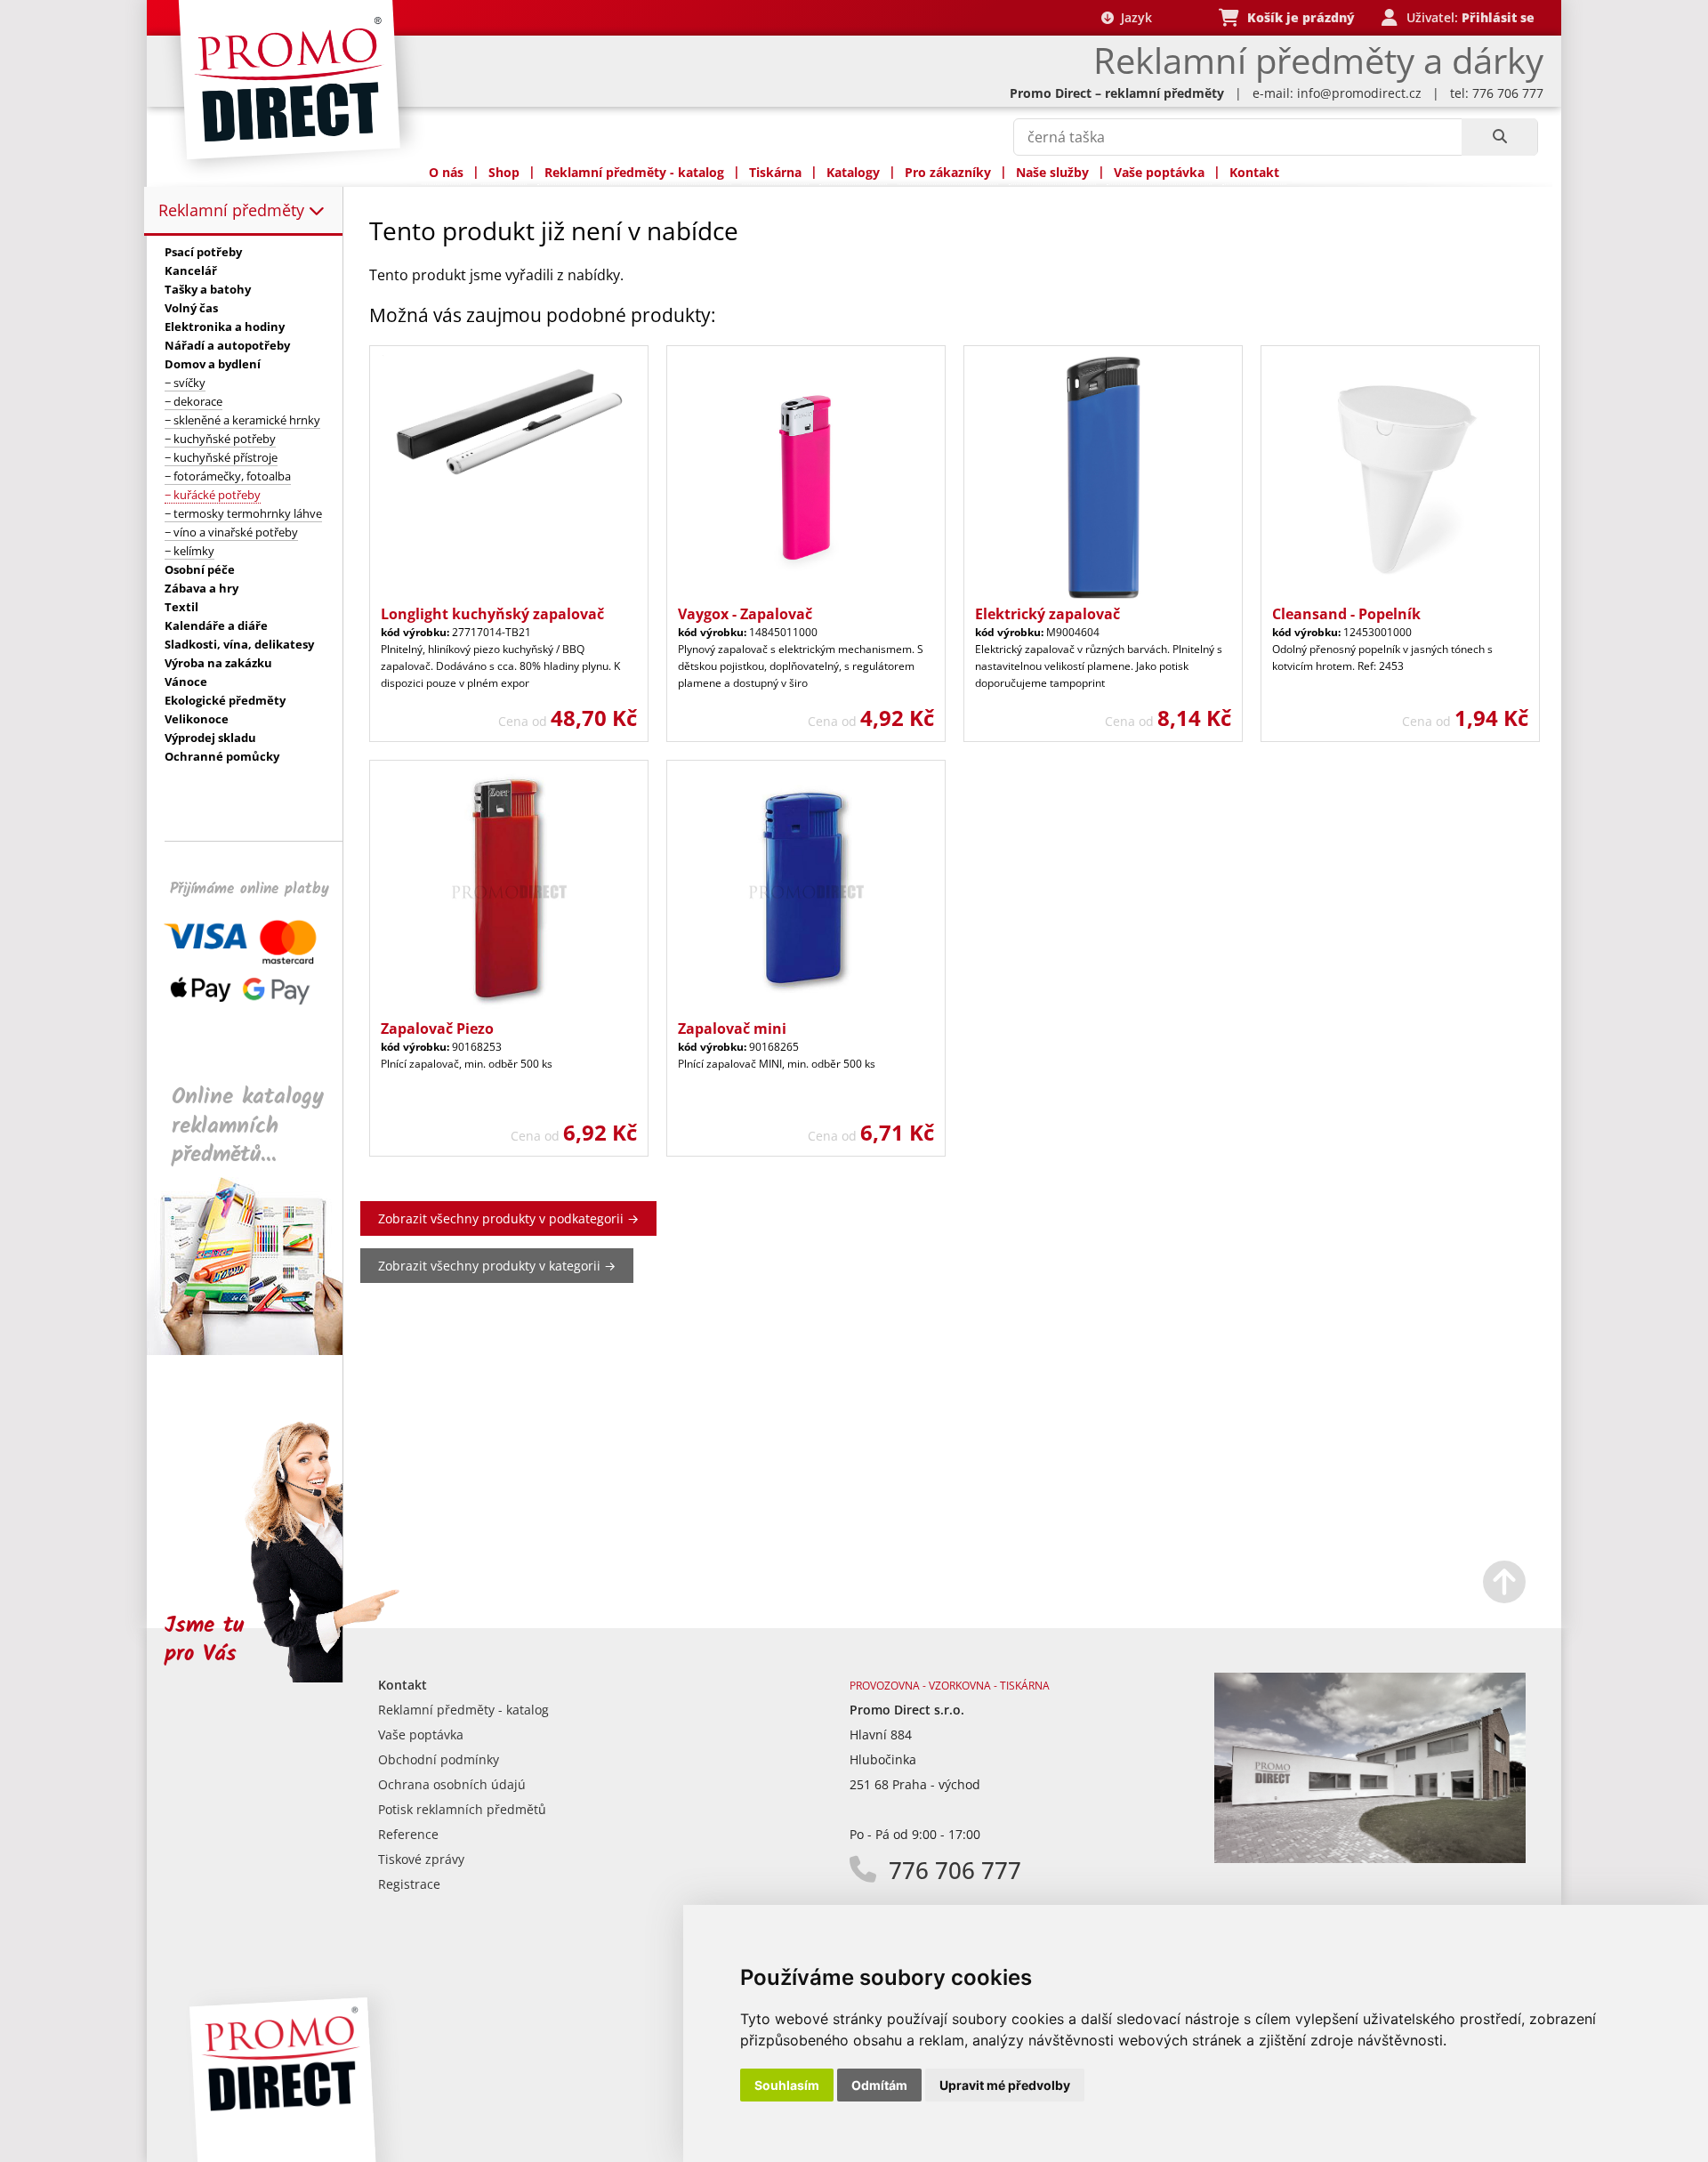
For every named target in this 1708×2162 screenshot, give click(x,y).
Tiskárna (775, 172)
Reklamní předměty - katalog (634, 172)
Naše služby (1052, 172)
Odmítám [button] (879, 2085)
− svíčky (185, 383)
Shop (504, 172)
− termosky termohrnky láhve (243, 513)
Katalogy (853, 172)
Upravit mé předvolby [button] (1005, 2085)
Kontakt (1254, 172)
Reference (408, 1834)
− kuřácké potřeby (213, 495)
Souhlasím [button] (787, 2085)
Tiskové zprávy (421, 1859)
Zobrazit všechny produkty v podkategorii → (508, 1218)
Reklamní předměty (234, 210)
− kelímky (189, 551)
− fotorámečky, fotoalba (228, 476)
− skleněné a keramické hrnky (242, 420)
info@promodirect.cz (1359, 93)
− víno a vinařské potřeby (231, 532)
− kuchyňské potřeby (220, 439)
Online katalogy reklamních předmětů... (248, 1126)
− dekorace (193, 401)
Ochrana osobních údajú (452, 1784)
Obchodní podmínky (439, 1759)
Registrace (409, 1884)
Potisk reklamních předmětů (462, 1809)
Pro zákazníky (948, 172)
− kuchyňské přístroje (221, 457)
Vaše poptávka (1159, 172)
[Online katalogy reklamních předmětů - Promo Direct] (257, 1350)
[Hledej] (1499, 137)
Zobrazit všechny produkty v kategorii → (497, 1266)
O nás (446, 172)
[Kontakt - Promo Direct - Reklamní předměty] (1370, 1858)
